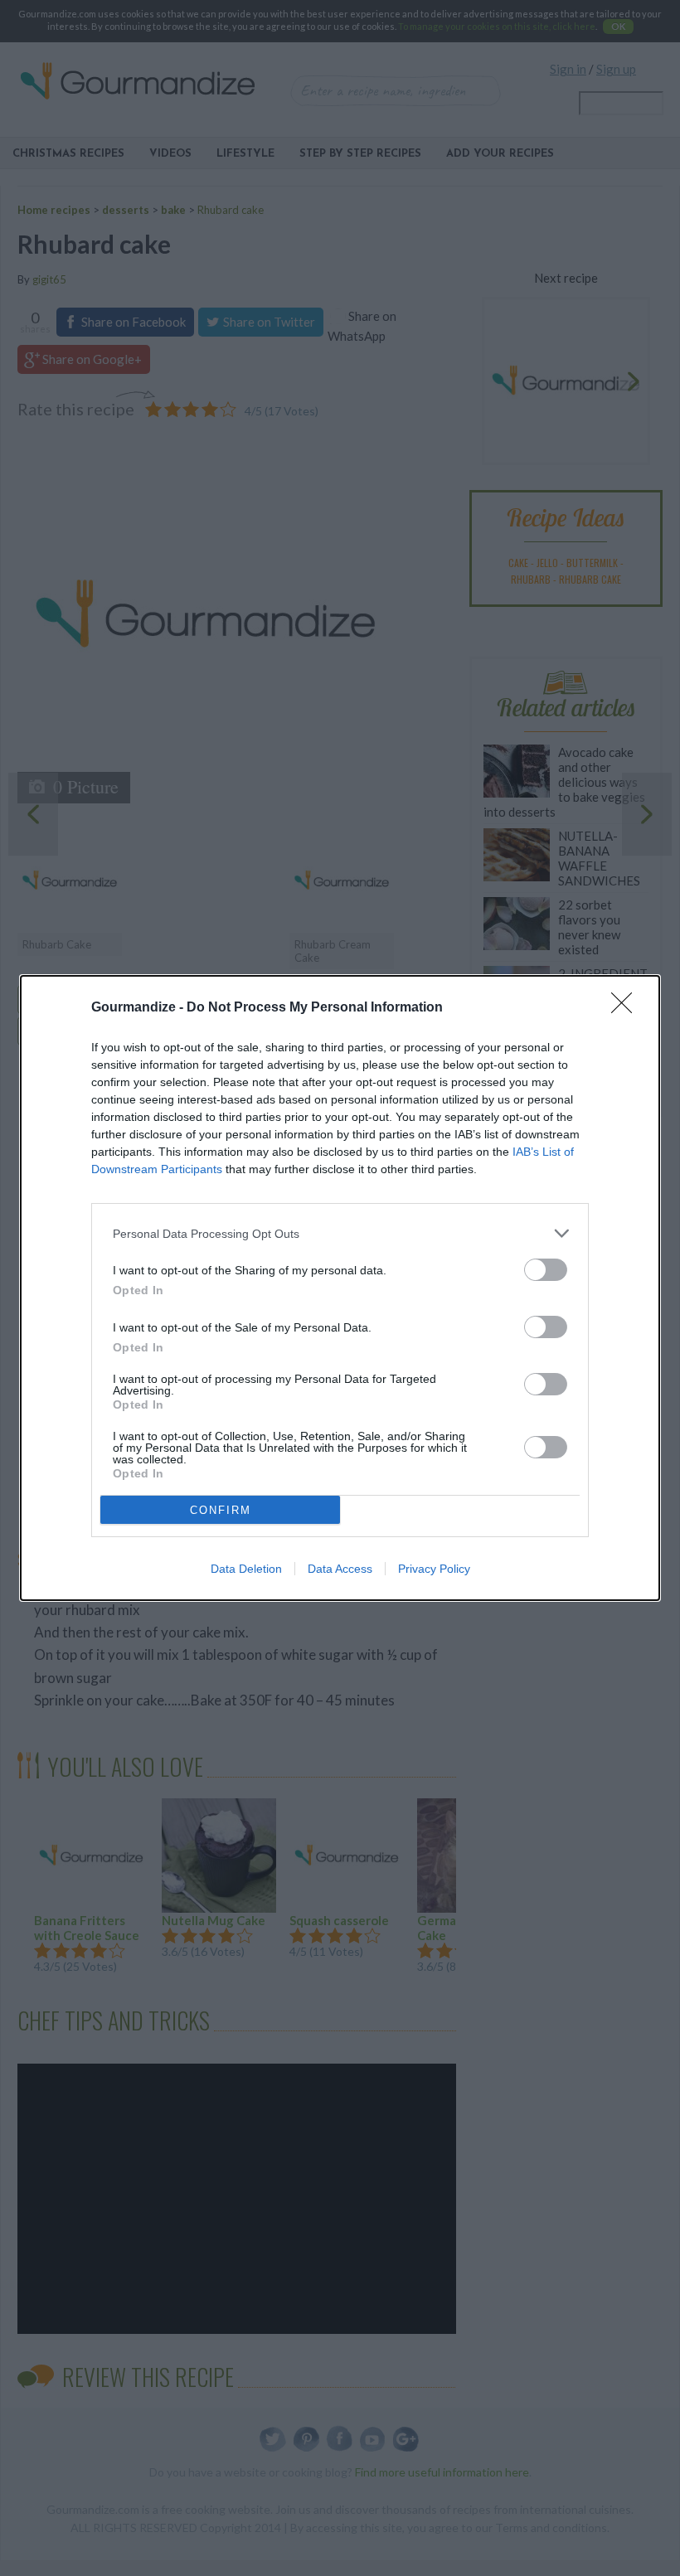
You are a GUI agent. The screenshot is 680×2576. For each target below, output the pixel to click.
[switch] (546, 1270)
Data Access (340, 1569)
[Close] (627, 1008)
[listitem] (340, 1233)
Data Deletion (246, 1569)
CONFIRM (221, 1510)
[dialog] (340, 1288)
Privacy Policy (434, 1569)
